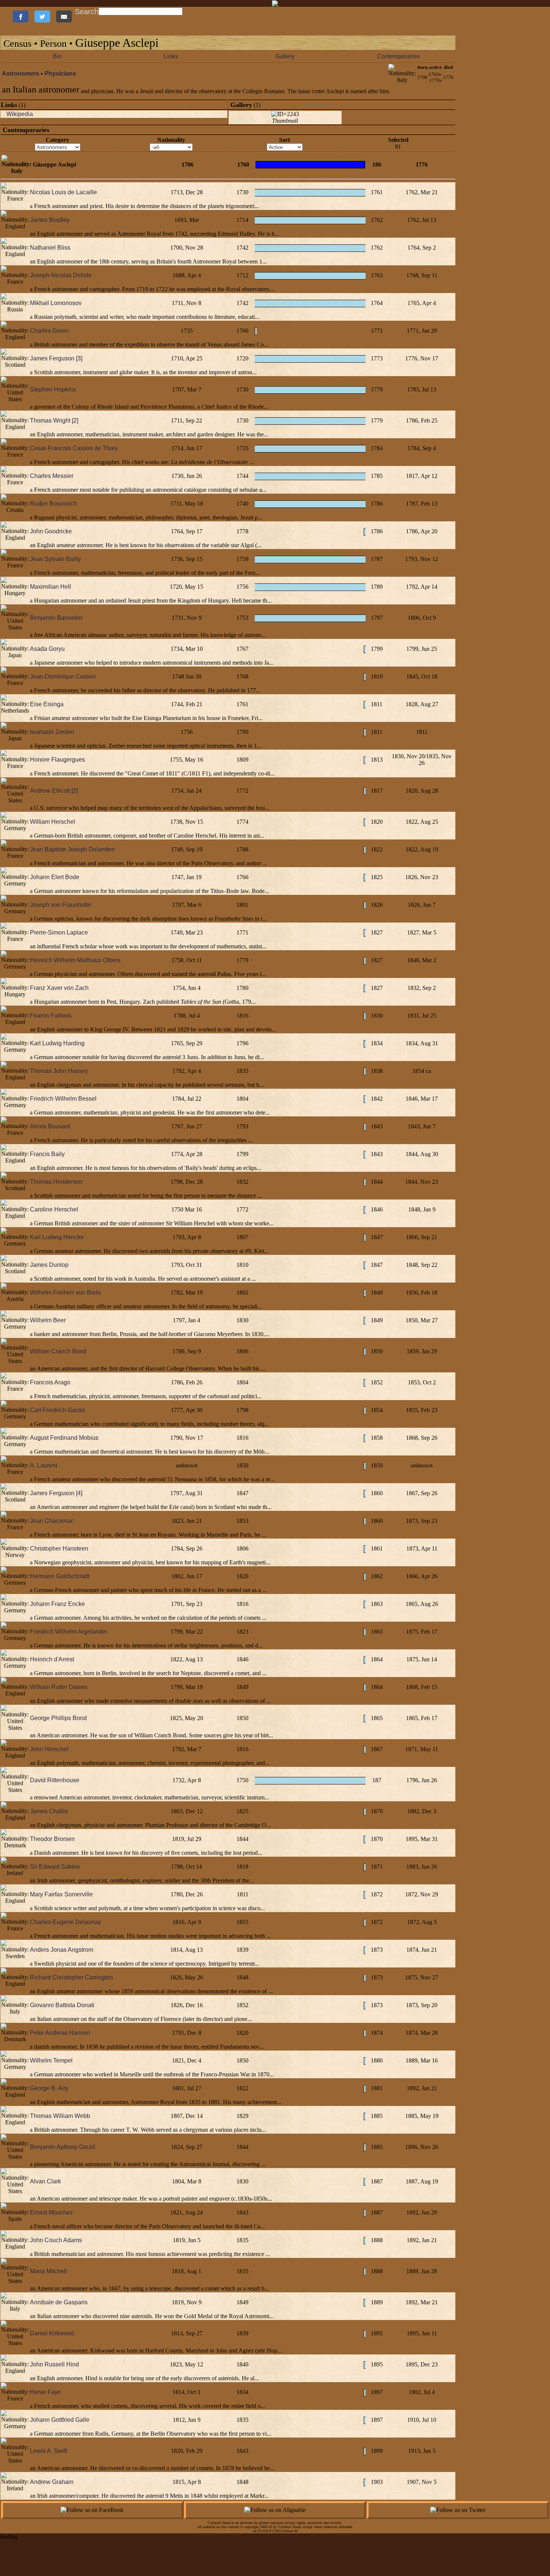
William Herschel (53, 822)
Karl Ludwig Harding (57, 1043)
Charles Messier (52, 476)
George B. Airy (49, 2088)
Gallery (285, 56)
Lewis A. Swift (48, 2451)
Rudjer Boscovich (54, 504)
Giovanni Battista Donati (62, 2005)
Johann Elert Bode (55, 877)
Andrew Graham (52, 2482)
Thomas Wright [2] (54, 420)
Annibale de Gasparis (59, 2302)
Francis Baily (47, 1154)
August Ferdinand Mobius (64, 1438)
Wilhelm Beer (48, 1320)
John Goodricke (51, 531)
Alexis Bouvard (50, 1126)
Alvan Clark (45, 2181)
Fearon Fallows (51, 1016)
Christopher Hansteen (59, 1548)
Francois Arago (50, 1382)
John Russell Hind (54, 2364)
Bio (57, 56)
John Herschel (49, 1749)
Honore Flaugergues (57, 760)
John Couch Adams (56, 2240)
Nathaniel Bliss (50, 248)
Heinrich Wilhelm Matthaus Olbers (75, 960)
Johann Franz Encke (57, 1604)
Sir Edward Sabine (55, 1867)
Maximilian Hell (51, 587)
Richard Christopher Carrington (71, 1977)
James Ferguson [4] (56, 1493)
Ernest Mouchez (51, 2212)
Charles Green (49, 331)
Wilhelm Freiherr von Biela (65, 1292)
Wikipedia (20, 114)
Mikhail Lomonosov (56, 303)
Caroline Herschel (54, 1209)
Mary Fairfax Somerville (61, 1894)
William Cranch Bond (58, 1351)
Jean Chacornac (52, 1521)
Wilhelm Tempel (51, 2060)
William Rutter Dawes (59, 1687)
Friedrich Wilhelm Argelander (69, 1632)
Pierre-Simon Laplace (59, 932)
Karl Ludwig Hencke (57, 1237)
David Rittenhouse (55, 1780)
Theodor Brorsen (52, 1839)
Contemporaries (398, 56)
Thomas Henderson (56, 1182)
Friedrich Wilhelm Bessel (63, 1099)
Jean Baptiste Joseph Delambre (72, 849)
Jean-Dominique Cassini (63, 676)
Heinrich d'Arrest (52, 1659)
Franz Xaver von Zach (59, 988)
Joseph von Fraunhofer (61, 905)
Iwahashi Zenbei (52, 732)
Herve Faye (45, 2392)
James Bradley (50, 220)
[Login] (7, 11)
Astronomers (21, 74)
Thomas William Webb (60, 2116)
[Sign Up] (4, 11)
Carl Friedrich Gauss (57, 1410)
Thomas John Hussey (59, 1071)
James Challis (49, 1811)
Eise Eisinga (47, 704)
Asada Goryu (47, 649)
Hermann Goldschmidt (60, 1576)
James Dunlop (49, 1265)
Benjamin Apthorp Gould (62, 2147)
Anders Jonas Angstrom (62, 1950)
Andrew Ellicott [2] (54, 791)
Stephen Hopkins (53, 389)
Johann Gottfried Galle (60, 2420)
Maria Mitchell (48, 2271)
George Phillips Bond (58, 1718)
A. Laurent (44, 1465)
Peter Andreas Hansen (60, 2033)
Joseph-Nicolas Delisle (61, 275)
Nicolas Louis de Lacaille (63, 192)
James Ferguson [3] (56, 358)
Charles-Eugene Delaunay (65, 1922)
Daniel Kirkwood (52, 2333)
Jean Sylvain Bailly (55, 559)
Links (171, 56)
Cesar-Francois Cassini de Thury (74, 448)
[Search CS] (183, 11)
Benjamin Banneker (56, 618)
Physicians (60, 74)
